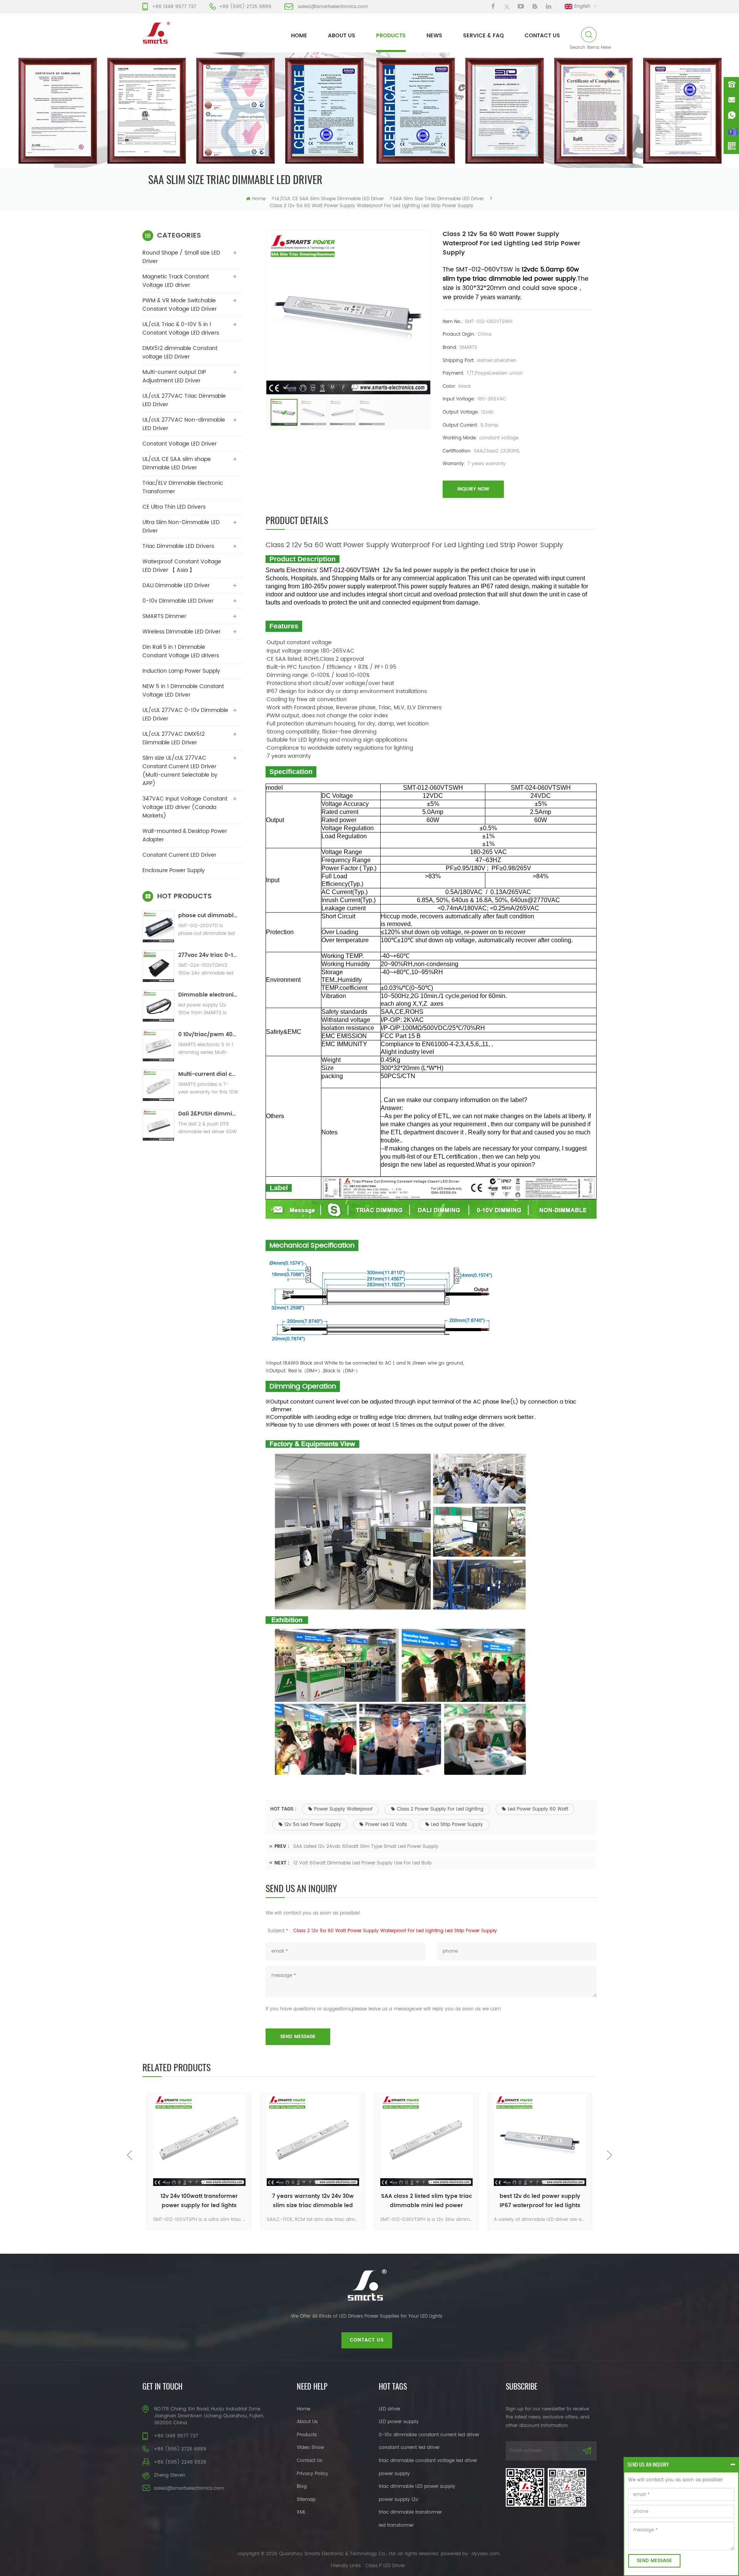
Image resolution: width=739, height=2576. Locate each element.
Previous (130, 2155)
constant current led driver (409, 2448)
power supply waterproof (343, 1809)
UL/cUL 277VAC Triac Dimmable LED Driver (184, 400)
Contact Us (309, 2461)
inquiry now (473, 489)
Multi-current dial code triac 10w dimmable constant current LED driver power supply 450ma (208, 1074)
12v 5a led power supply (313, 1825)
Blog (302, 2486)
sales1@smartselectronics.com (333, 7)
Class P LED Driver (385, 2566)
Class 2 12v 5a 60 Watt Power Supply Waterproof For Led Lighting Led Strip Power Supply (395, 1931)
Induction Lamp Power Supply (181, 671)
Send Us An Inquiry (648, 2465)
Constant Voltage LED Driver (180, 444)
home (299, 36)
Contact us (542, 36)
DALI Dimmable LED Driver (176, 585)
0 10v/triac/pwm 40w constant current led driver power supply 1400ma (208, 1034)
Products (307, 2435)
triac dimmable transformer (410, 2512)
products (391, 36)
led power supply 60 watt (538, 1809)
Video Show (310, 2448)
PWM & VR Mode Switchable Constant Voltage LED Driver (180, 305)
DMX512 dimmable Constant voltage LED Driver (180, 353)
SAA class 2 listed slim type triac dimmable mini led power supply (426, 2201)
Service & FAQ (483, 36)
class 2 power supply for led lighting (440, 1809)
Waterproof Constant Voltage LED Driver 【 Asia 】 (182, 566)
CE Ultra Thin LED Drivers (174, 507)
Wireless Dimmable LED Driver (181, 632)
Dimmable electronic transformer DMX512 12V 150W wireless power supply (208, 995)
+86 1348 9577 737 (174, 7)
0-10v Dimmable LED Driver (178, 601)
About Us (307, 2422)
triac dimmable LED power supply (417, 2486)
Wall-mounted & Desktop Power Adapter (185, 835)
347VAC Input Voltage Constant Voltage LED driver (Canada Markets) (185, 807)
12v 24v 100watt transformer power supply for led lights (199, 2201)
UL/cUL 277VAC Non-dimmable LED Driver (184, 424)
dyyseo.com (486, 2554)
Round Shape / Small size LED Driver (181, 257)
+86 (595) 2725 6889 (245, 7)
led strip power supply (457, 1825)
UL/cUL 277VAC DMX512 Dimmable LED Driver (174, 738)
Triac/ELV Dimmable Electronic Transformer (183, 487)
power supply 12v (399, 2500)
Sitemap (306, 2500)
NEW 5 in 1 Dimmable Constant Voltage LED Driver (183, 691)
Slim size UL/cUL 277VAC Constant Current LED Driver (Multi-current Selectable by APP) (180, 771)
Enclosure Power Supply (174, 870)
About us (342, 36)
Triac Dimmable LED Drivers (178, 546)
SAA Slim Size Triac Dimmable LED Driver (438, 199)
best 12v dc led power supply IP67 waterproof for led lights (540, 2201)
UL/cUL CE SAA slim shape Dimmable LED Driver (329, 199)
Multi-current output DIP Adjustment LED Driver (174, 376)
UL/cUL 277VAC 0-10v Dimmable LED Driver (185, 714)
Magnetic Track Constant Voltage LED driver (176, 281)
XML (301, 2512)
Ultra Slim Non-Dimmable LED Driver (181, 527)
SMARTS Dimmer (164, 616)
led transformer (396, 2525)
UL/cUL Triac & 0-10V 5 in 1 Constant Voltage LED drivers (181, 329)
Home (303, 2409)
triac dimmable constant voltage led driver (428, 2461)
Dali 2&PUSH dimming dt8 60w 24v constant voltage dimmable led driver (208, 1114)
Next (609, 2155)
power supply (394, 2474)
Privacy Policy (313, 2474)
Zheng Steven (170, 2475)
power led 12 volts (386, 1825)
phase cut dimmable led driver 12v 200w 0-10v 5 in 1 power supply (208, 915)
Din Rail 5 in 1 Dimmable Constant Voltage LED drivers (181, 651)
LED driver (390, 2409)
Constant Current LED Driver (179, 855)
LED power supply (399, 2422)
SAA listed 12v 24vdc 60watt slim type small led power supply (366, 1847)
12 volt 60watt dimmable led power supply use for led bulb (362, 1863)
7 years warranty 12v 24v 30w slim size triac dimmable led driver (313, 2201)
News (434, 36)
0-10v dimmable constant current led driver (429, 2435)
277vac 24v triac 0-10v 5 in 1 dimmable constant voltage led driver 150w (208, 955)
